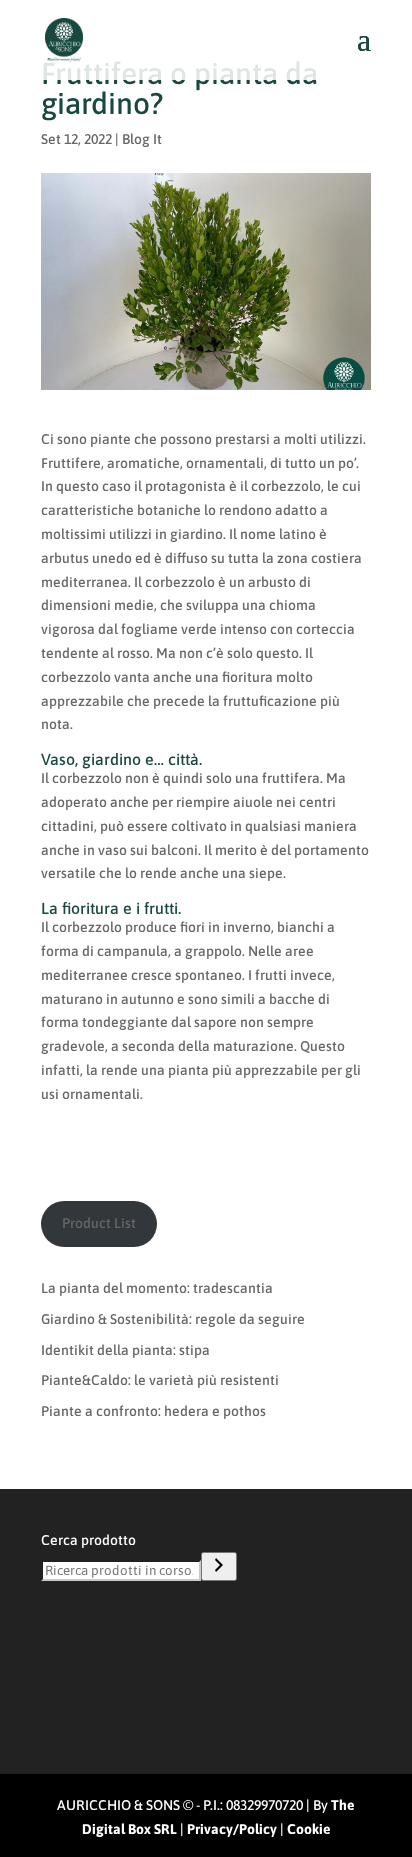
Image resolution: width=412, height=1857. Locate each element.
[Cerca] (219, 1566)
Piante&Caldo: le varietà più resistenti (160, 1380)
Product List (99, 1223)
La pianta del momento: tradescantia (157, 1288)
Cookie (309, 1829)
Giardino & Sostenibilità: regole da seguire (173, 1319)
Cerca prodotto (88, 1540)
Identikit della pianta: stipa (125, 1350)
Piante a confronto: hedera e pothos (153, 1411)
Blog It (142, 139)
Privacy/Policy (232, 1829)
